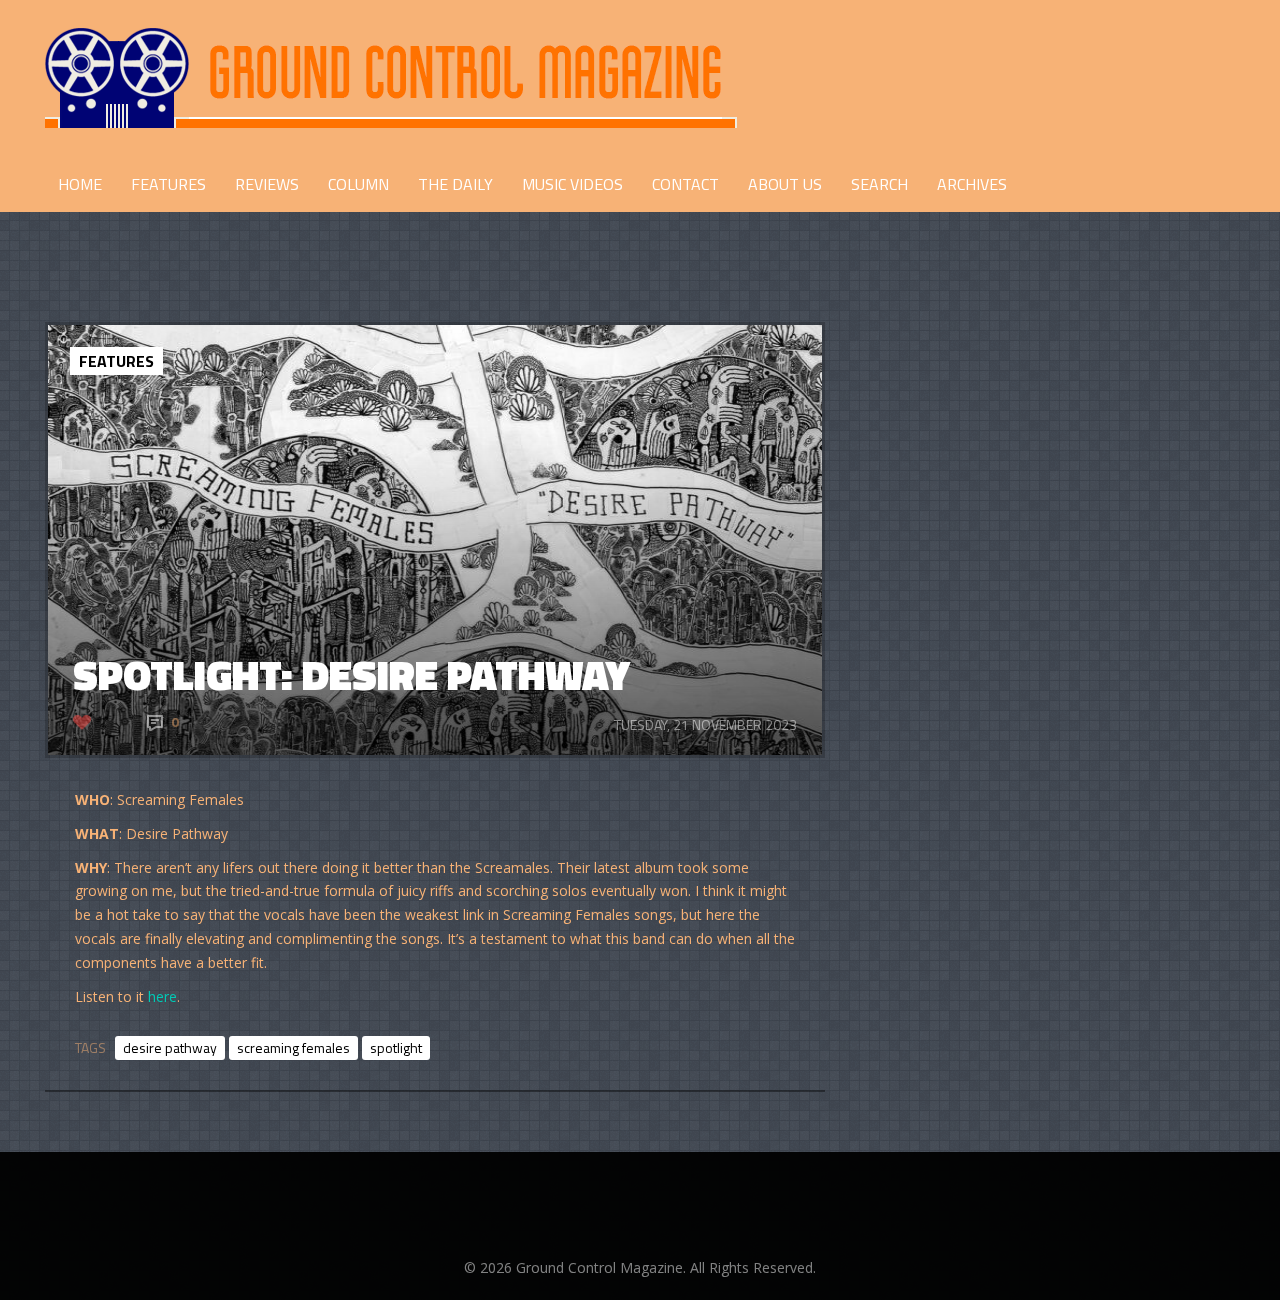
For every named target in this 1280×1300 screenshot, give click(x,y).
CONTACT (685, 184)
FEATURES (168, 184)
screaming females (293, 1047)
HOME (80, 184)
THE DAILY (455, 184)
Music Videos (572, 184)
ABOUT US (785, 184)
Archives (972, 184)
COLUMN (358, 184)
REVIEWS (267, 184)
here (162, 996)
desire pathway (170, 1047)
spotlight (396, 1047)
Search (879, 184)
